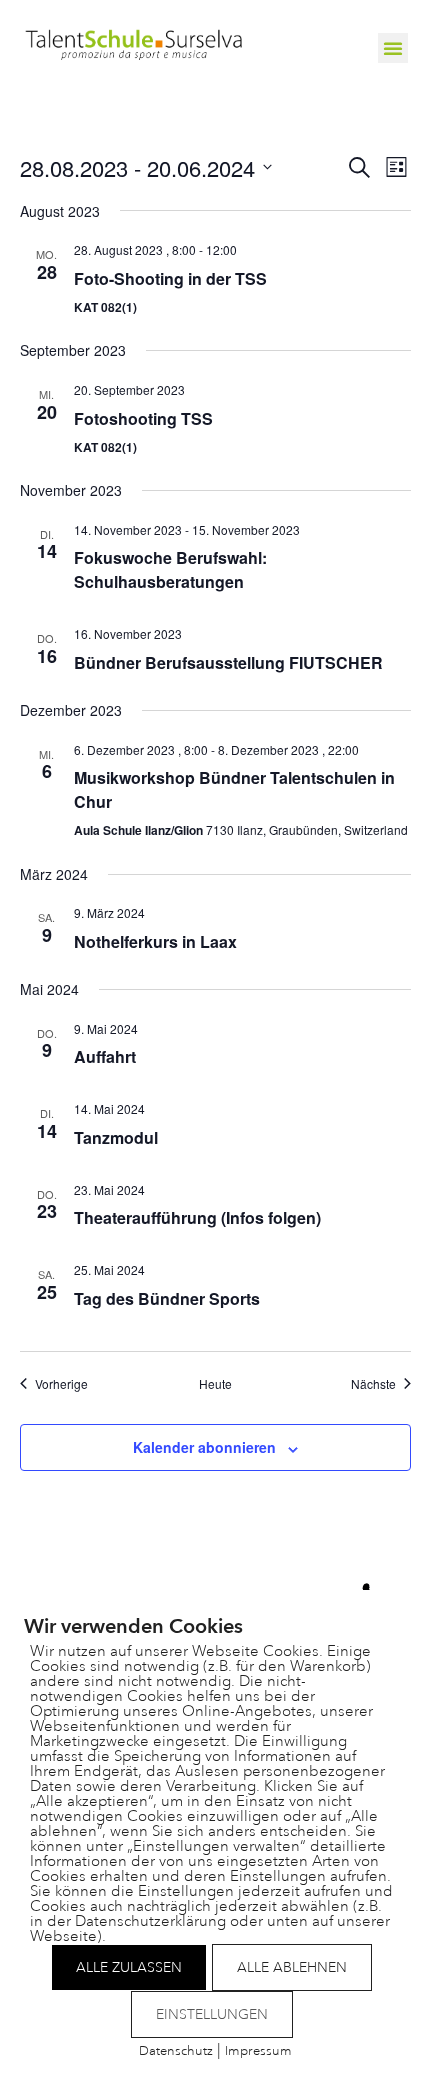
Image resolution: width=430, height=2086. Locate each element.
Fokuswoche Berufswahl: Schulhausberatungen (170, 569)
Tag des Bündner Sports (167, 1298)
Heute (215, 1384)
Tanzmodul (116, 1137)
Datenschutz (176, 2050)
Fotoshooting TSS (143, 418)
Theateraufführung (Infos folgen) (197, 1217)
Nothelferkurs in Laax (155, 941)
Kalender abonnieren (204, 1447)
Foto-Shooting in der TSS (170, 278)
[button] (393, 48)
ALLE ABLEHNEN (292, 1967)
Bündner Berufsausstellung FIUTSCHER (228, 662)
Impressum (258, 2050)
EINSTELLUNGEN (212, 2014)
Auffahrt (105, 1056)
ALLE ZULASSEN (129, 1967)
